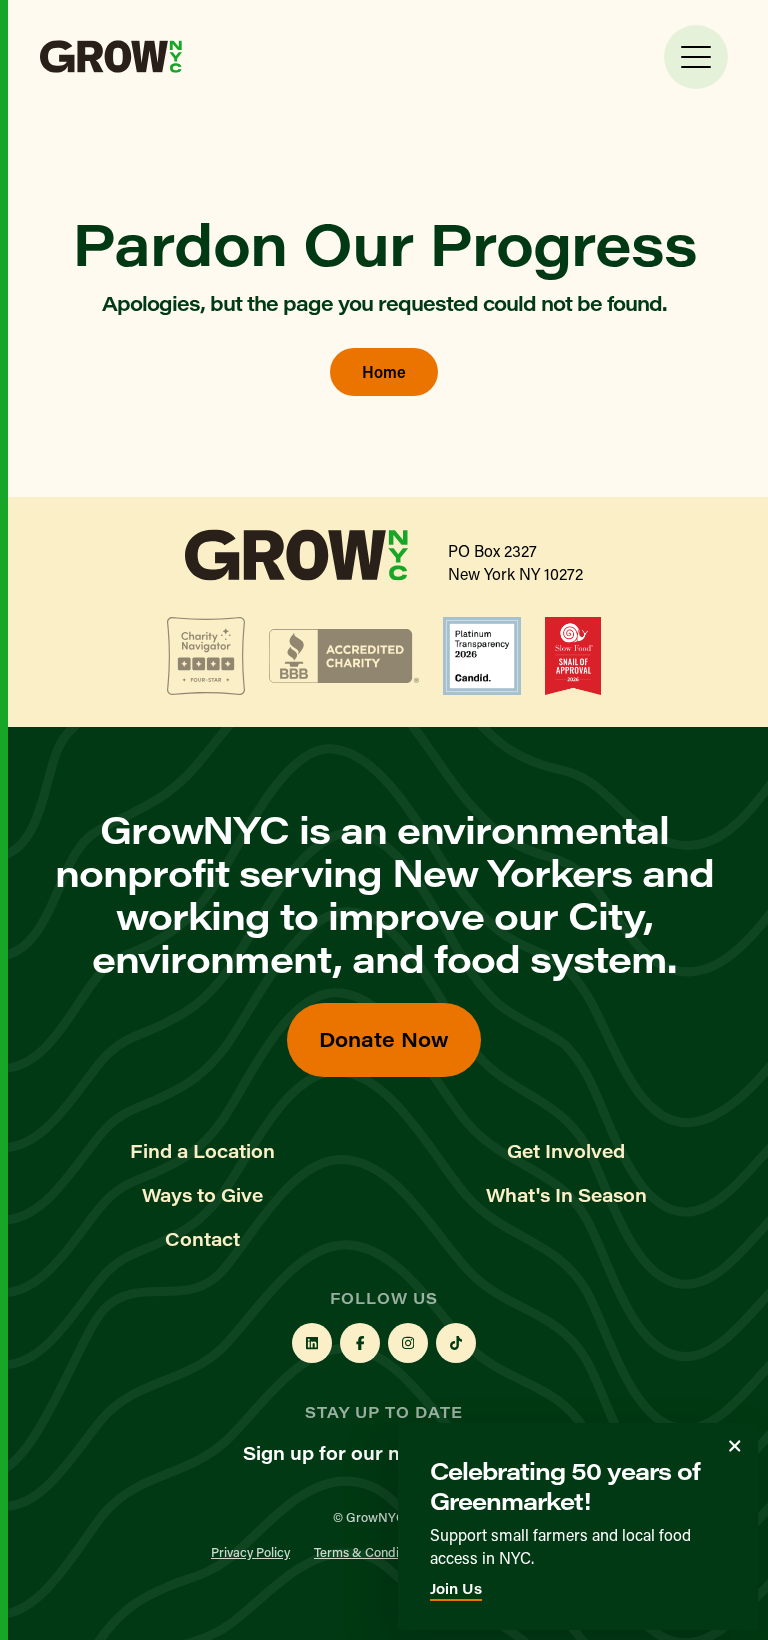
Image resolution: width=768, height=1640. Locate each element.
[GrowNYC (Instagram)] (408, 1343)
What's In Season (566, 1195)
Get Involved (566, 1151)
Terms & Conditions (370, 1551)
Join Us (456, 1588)
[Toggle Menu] (696, 57)
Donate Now (384, 1038)
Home (384, 371)
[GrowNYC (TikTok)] (456, 1343)
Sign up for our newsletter (364, 1453)
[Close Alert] (735, 1446)
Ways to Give (202, 1195)
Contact (202, 1239)
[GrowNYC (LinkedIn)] (312, 1343)
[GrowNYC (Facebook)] (360, 1343)
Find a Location (202, 1151)
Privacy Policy (250, 1551)
